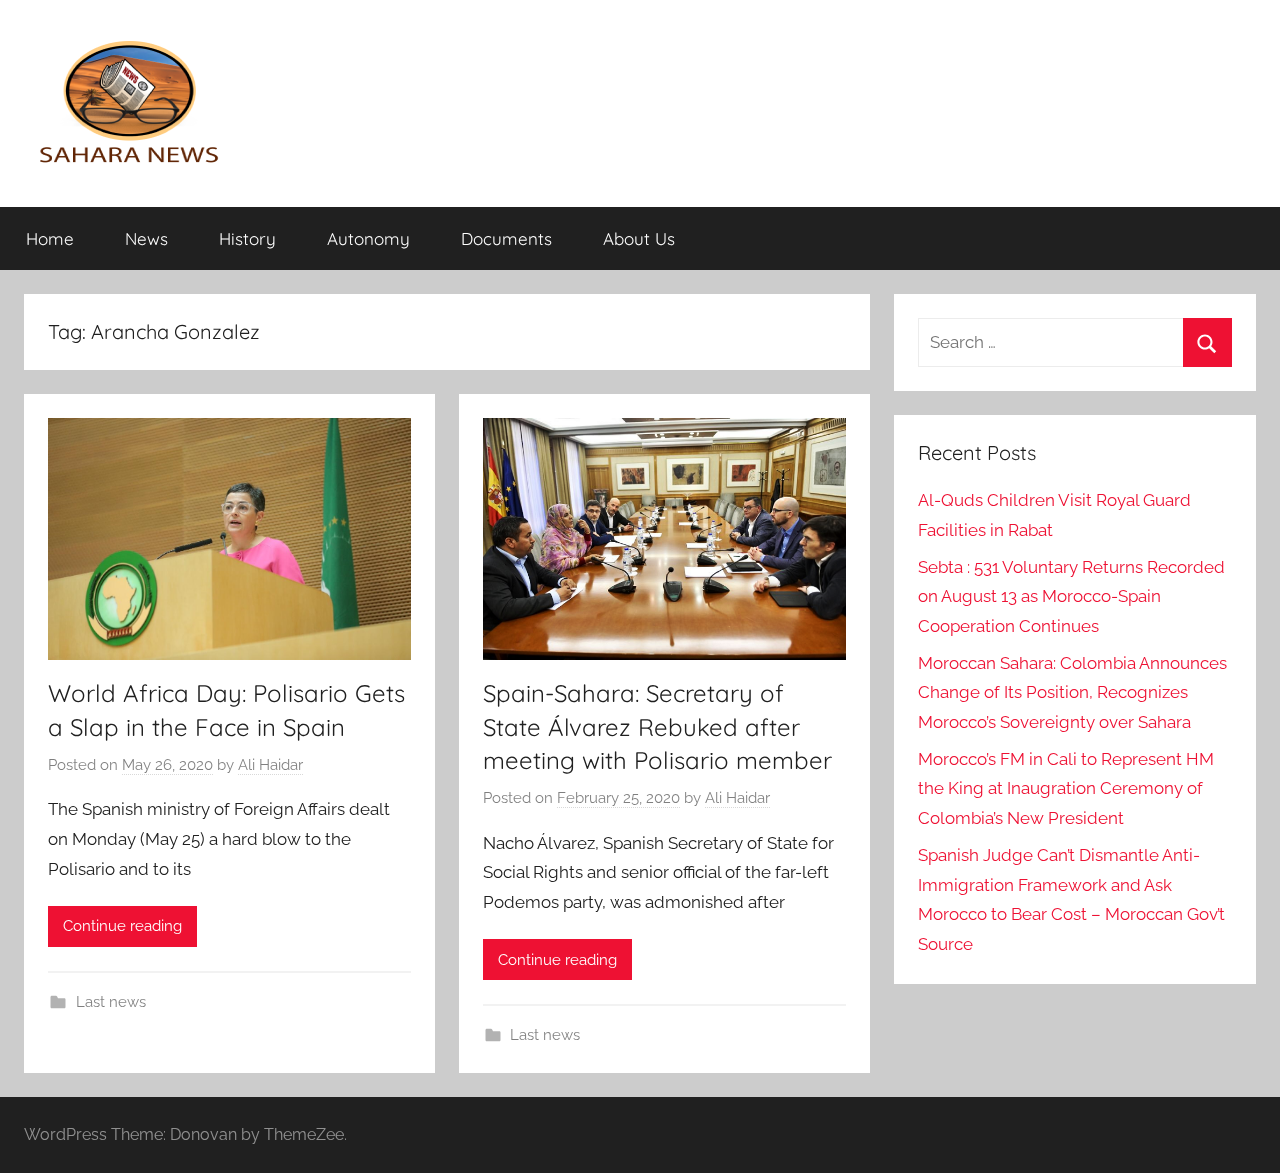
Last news (111, 1002)
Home (50, 238)
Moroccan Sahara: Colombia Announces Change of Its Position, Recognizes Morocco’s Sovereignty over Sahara (1072, 693)
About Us (639, 238)
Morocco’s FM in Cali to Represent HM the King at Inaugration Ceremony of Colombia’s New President (1066, 789)
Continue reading (122, 926)
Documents (506, 238)
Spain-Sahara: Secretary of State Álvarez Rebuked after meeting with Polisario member (657, 726)
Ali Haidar (270, 765)
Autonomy (368, 238)
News (146, 238)
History (247, 238)
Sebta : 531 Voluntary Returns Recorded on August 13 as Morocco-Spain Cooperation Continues (1071, 597)
